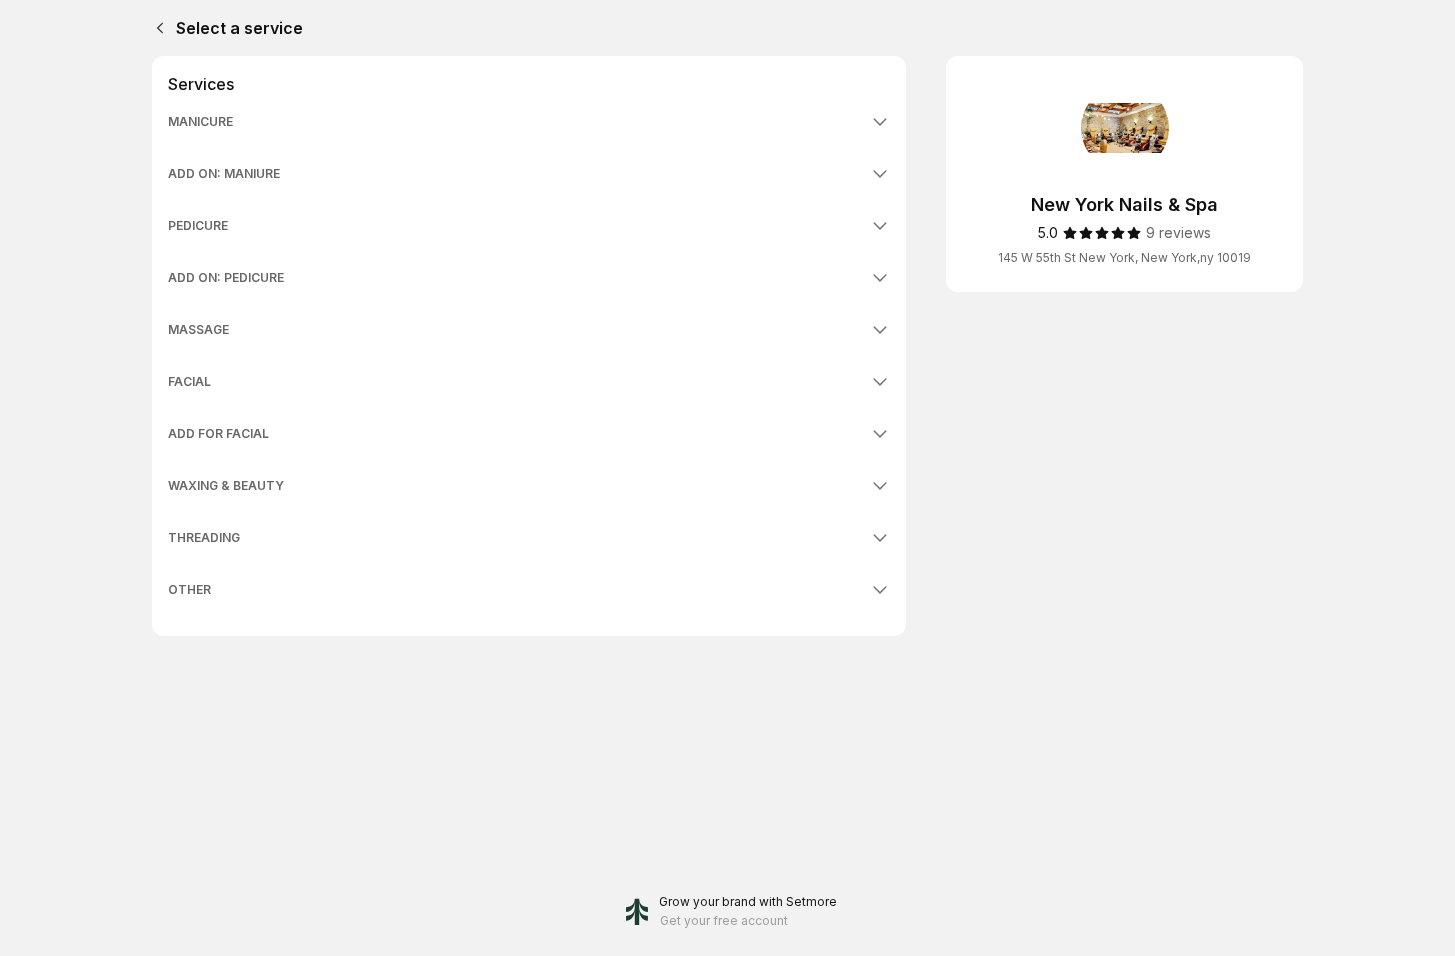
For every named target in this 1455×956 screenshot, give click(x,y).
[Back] (156, 28)
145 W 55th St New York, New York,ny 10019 (1124, 257)
